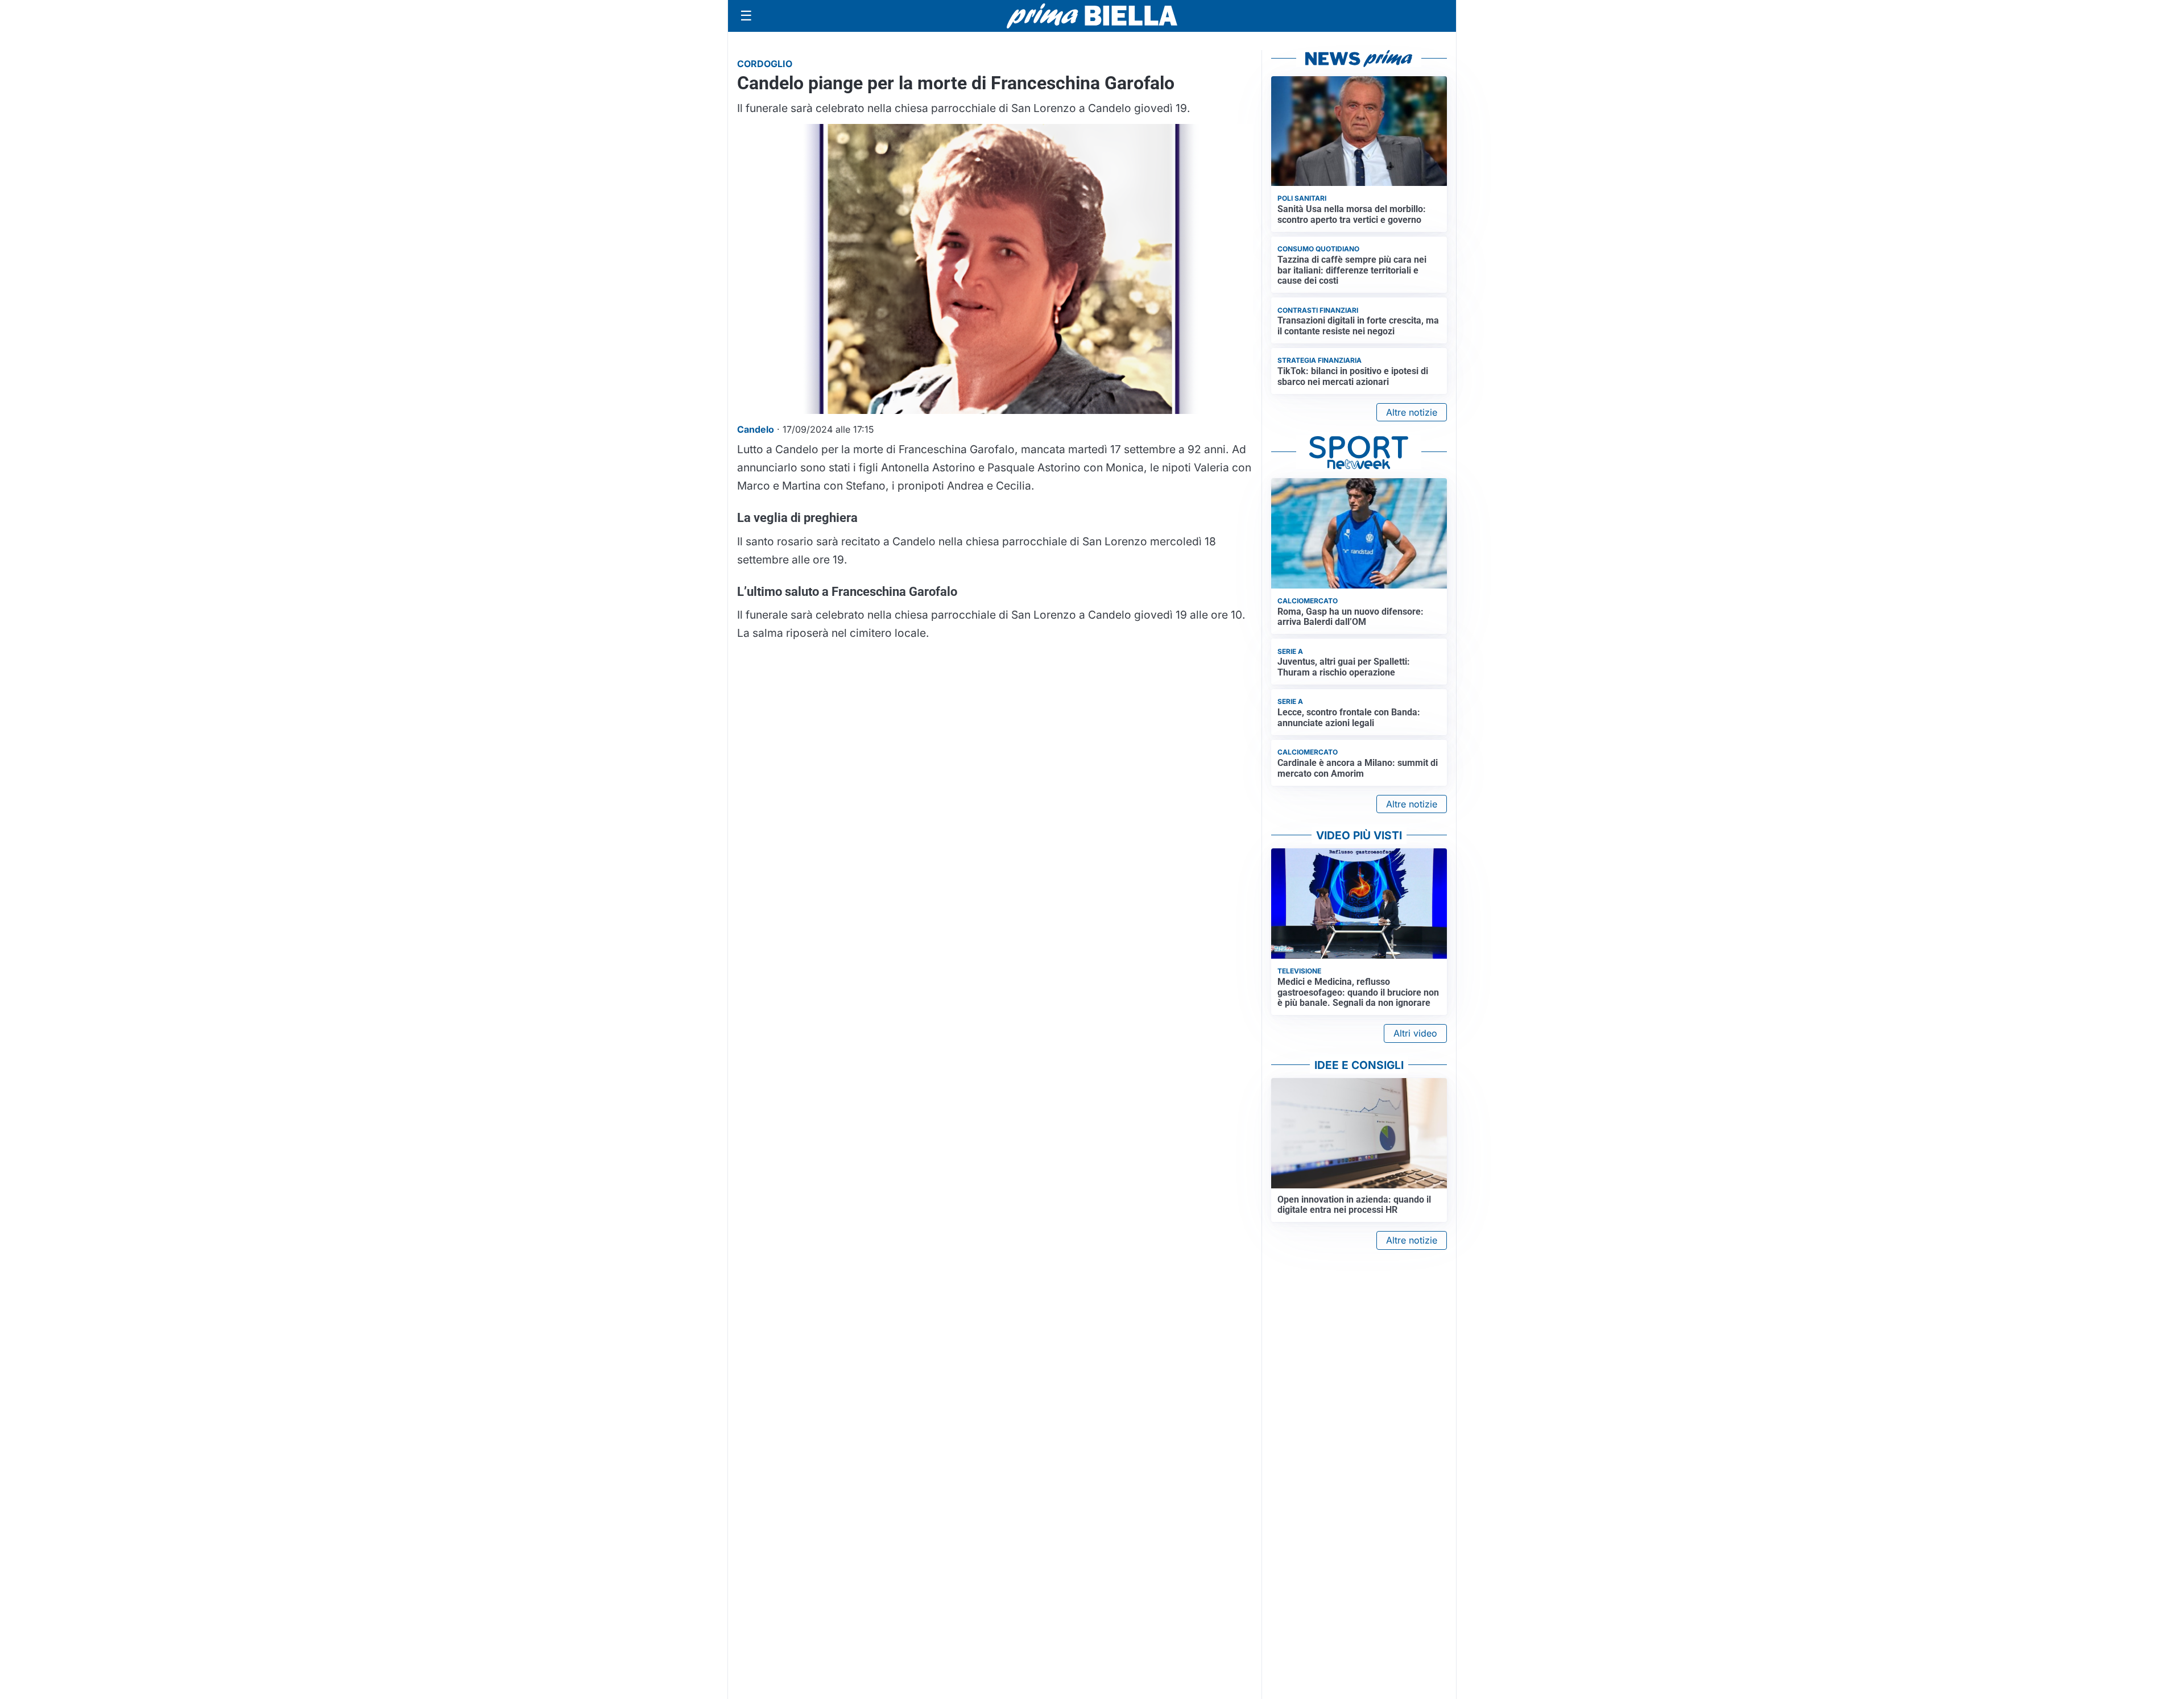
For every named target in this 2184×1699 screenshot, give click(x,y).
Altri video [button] (1415, 1033)
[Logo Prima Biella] (1092, 16)
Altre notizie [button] (1412, 412)
